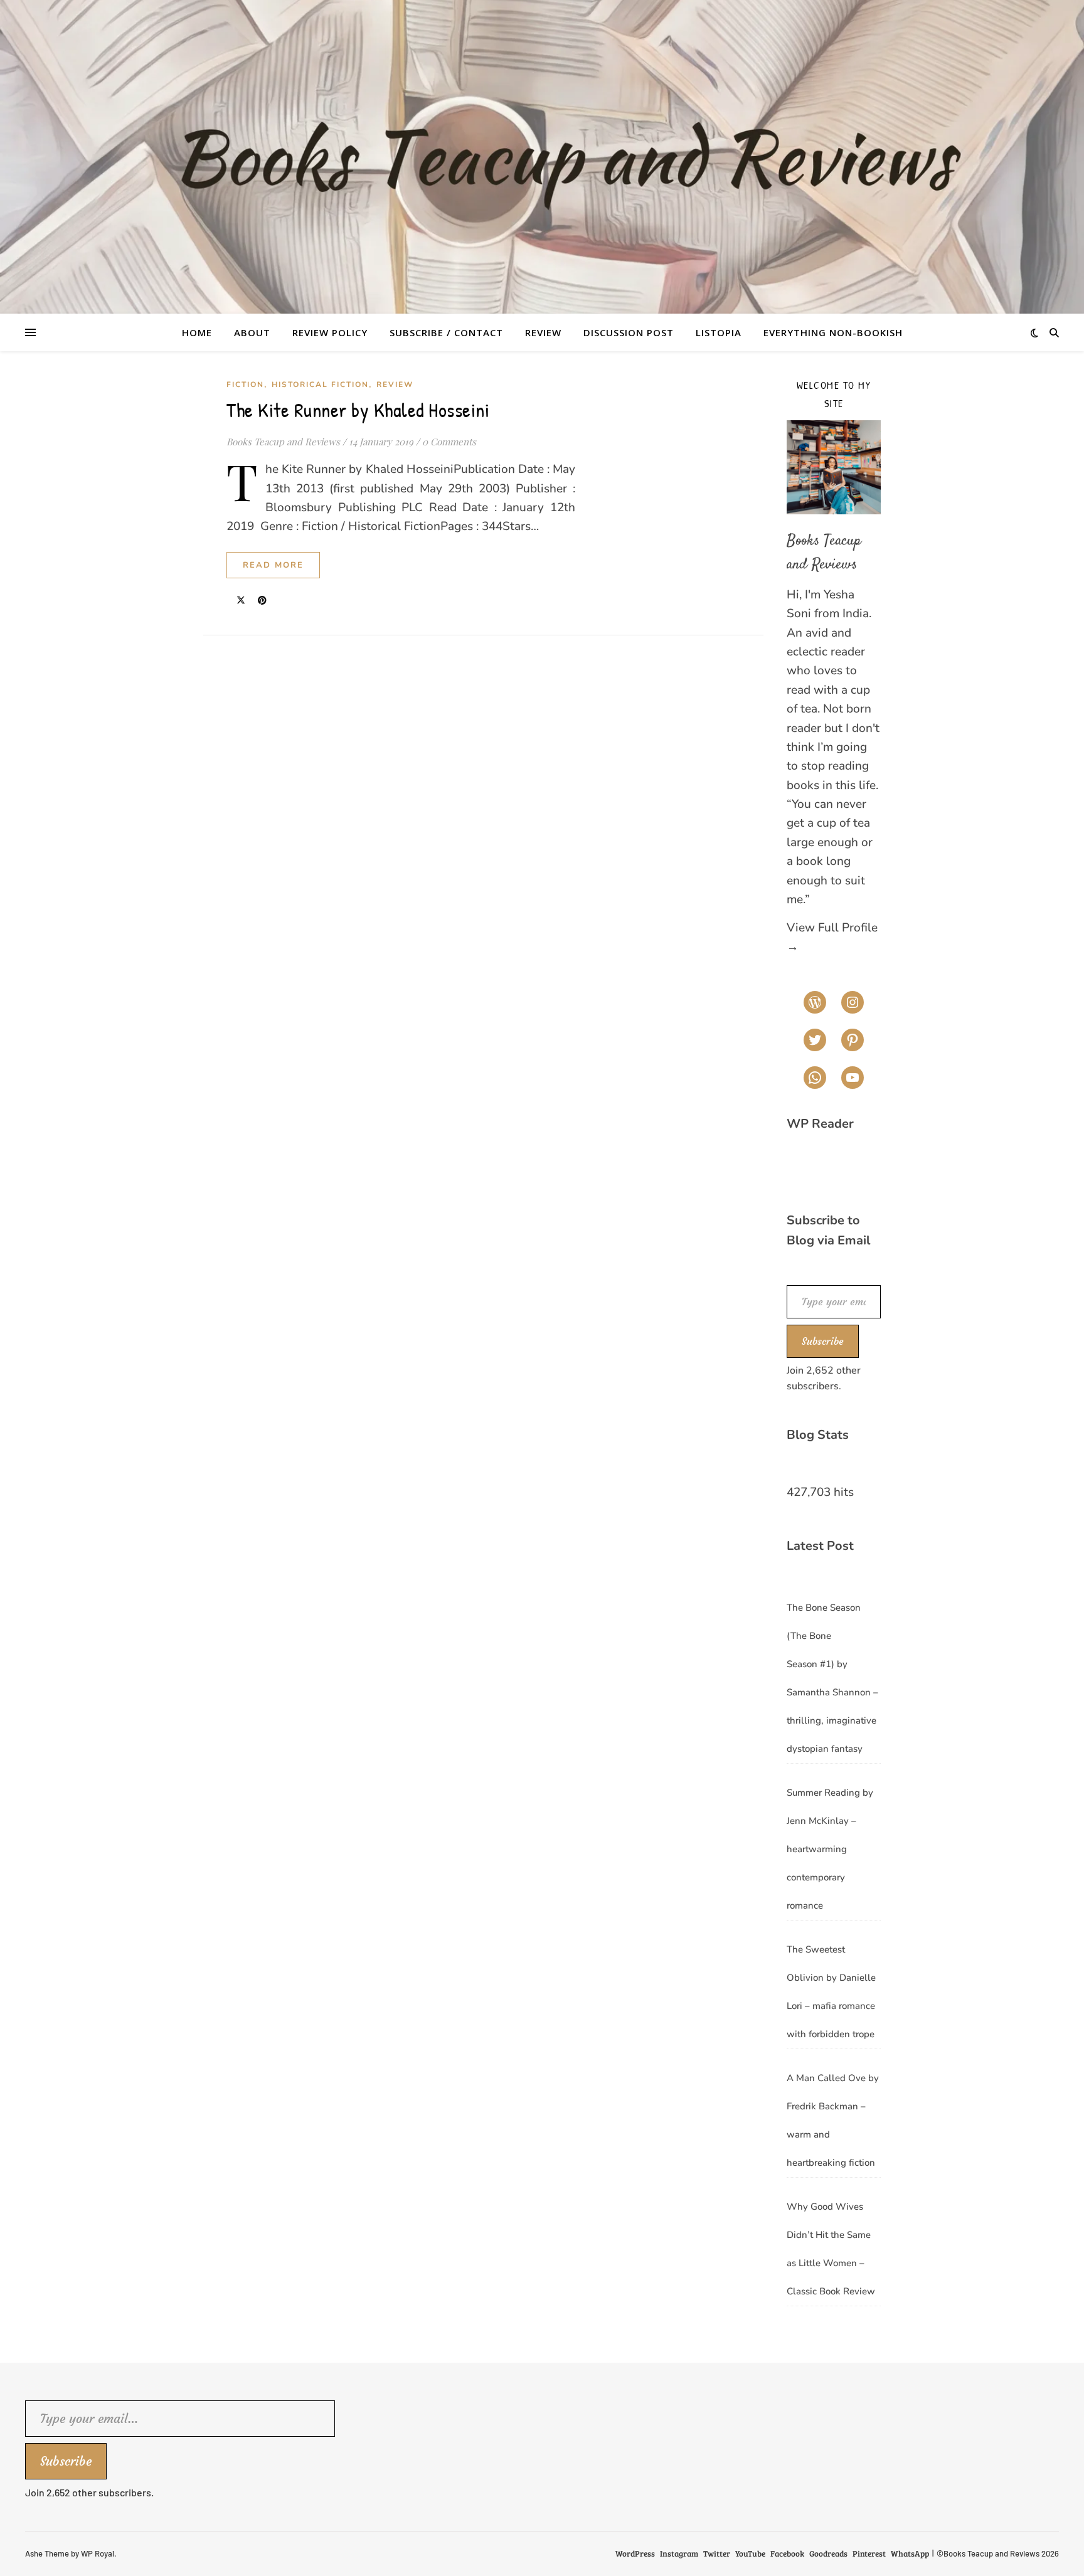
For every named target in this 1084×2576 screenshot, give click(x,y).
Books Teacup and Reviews (283, 442)
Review (543, 332)
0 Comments (449, 442)
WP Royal (98, 2553)
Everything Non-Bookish (833, 332)
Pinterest (869, 2553)
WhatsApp (910, 2553)
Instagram (679, 2553)
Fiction (245, 384)
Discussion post (629, 332)
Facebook (787, 2553)
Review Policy (330, 332)
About (252, 332)
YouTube (750, 2553)
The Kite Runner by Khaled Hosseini (358, 410)
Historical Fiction (320, 384)
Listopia (719, 332)
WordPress (635, 2553)
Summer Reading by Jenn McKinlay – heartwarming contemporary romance (830, 1849)
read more (273, 565)
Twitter (717, 2553)
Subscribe (823, 1341)
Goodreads (828, 2553)
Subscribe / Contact (446, 332)
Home (197, 332)
